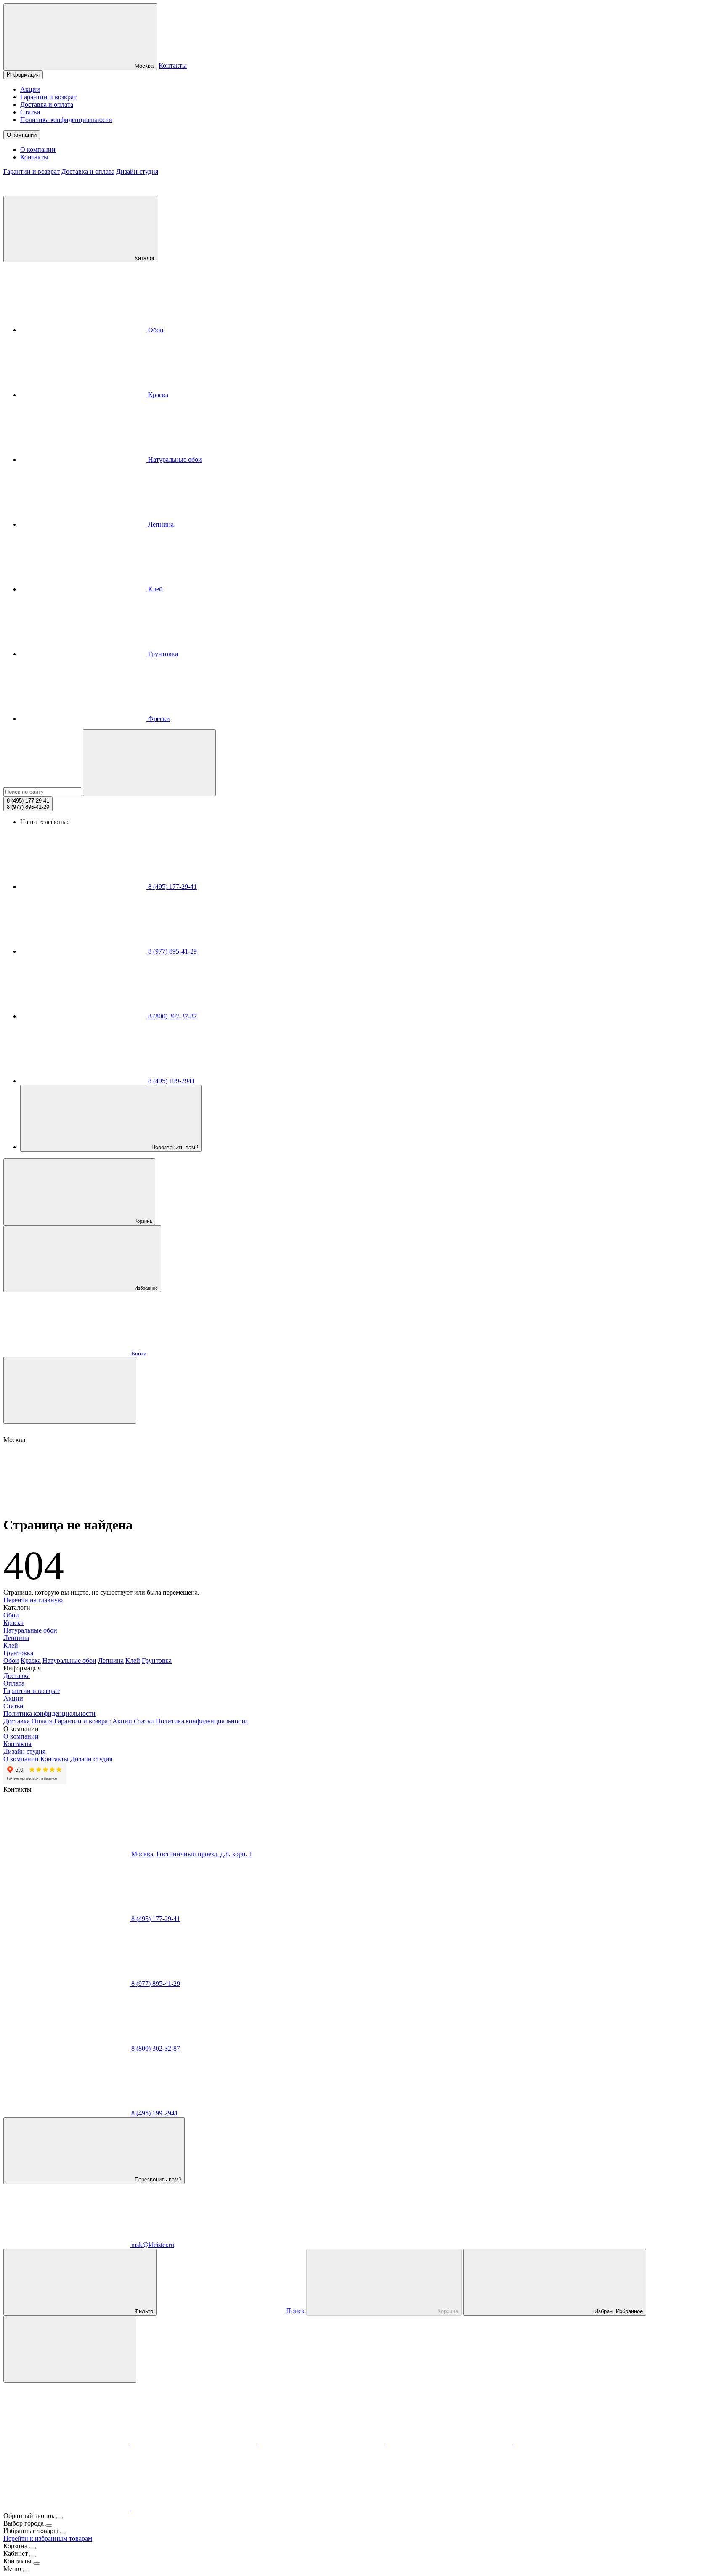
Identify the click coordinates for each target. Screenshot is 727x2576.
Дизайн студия (137, 171)
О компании (22, 135)
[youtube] (67, 2508)
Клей (155, 589)
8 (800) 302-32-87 (172, 1016)
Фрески (158, 719)
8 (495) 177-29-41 (172, 886)
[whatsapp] (323, 2443)
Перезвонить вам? (174, 1147)
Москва (143, 66)
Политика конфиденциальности (66, 120)
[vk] (451, 2443)
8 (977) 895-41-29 (172, 951)
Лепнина (160, 524)
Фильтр (143, 2311)
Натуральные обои (174, 460)
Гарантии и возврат (48, 97)
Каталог (144, 258)
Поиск (295, 2311)
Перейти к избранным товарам (48, 2538)
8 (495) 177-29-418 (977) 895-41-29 (28, 804)
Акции (30, 89)
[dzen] (194, 2508)
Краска (157, 395)
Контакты (173, 65)
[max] (67, 2443)
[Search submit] (149, 763)
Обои (155, 330)
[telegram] (195, 2443)
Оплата (14, 1683)
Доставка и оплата (47, 105)
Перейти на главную (33, 1600)
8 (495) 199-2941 (171, 1081)
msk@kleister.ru (152, 2245)
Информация (23, 75)
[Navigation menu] (70, 1390)
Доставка (17, 1676)
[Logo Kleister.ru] (66, 192)
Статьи (30, 112)
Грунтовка (162, 654)
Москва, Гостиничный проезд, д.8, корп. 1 (191, 1854)
